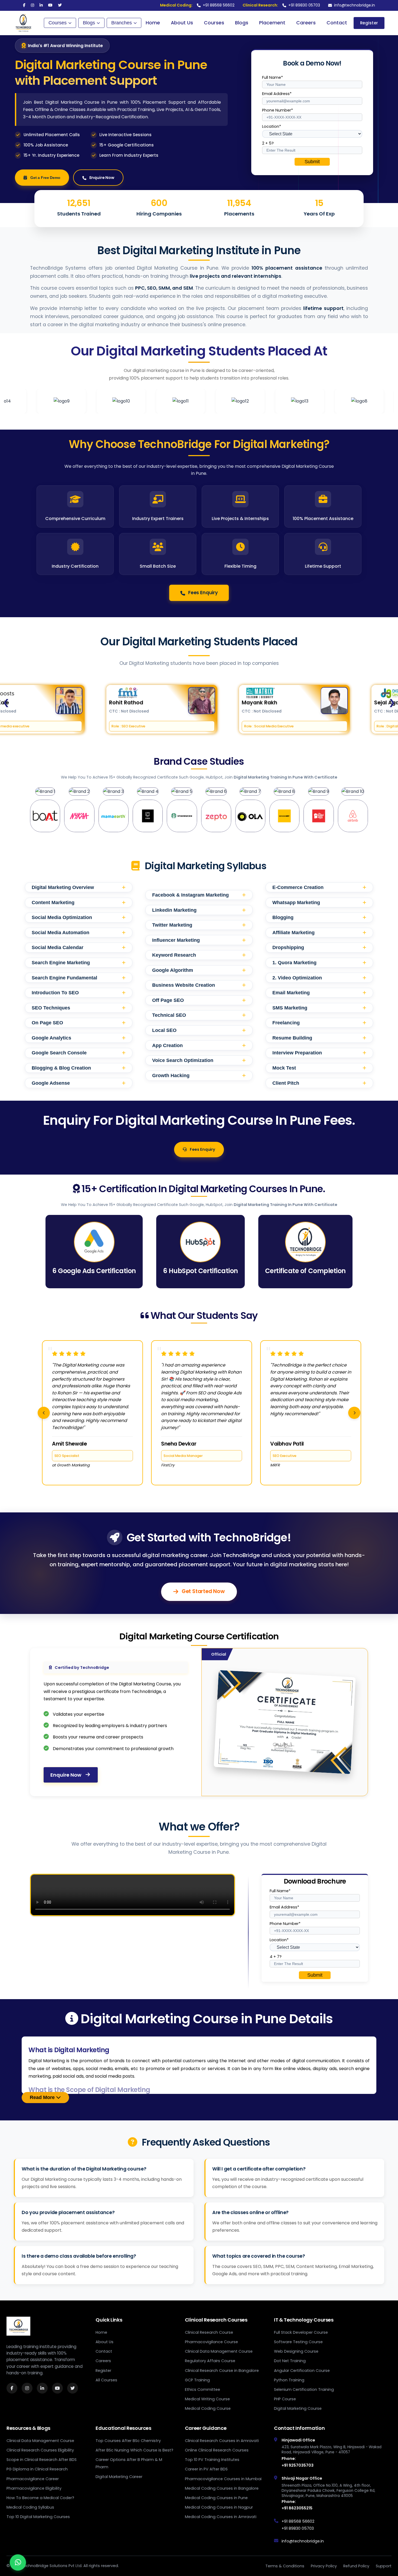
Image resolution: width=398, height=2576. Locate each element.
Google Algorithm (199, 970)
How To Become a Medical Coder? (40, 2498)
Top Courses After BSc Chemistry (128, 2441)
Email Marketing (319, 993)
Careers (306, 23)
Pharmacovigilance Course (211, 2342)
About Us (182, 23)
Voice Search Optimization (199, 1060)
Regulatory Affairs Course (210, 2361)
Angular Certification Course (302, 2371)
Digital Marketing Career (119, 2477)
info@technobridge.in (355, 5)
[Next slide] (354, 1413)
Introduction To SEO (79, 993)
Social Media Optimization (79, 917)
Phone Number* (278, 110)
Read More (43, 2097)
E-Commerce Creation (319, 887)
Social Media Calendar (79, 947)
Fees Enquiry (203, 593)
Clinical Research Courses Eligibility (40, 2450)
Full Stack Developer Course (301, 2332)
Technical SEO (199, 1015)
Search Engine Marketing (79, 962)
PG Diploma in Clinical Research (37, 2469)
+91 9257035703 (298, 2465)
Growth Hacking (199, 1075)
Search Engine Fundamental (79, 978)
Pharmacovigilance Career (33, 2479)
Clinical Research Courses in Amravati (222, 2441)
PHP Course (285, 2399)
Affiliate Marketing (319, 932)
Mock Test (319, 1068)
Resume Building (319, 1038)
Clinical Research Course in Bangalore (222, 2371)
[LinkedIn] (41, 5)
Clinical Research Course (209, 2332)
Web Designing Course (296, 2351)
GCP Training (197, 2380)
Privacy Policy (324, 2566)
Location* (272, 126)
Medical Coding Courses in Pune (216, 2498)
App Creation (199, 1045)
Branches (122, 23)
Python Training (289, 2380)
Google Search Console (79, 1053)
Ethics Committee (203, 2389)
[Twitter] (60, 5)
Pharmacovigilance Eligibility (34, 2488)
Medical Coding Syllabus (30, 2507)
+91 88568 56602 (197, 5)
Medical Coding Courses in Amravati (221, 2517)
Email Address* (277, 94)
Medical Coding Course (208, 2408)
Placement (272, 23)
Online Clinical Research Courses (217, 2450)
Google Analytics (79, 1038)
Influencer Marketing (199, 940)
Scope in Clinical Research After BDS (42, 2460)
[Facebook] (24, 5)
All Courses (106, 2380)
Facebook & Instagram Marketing (199, 895)
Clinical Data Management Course (219, 2351)
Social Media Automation (79, 932)
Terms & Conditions (285, 2566)
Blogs (89, 23)
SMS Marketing (319, 1008)
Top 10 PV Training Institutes (212, 2460)
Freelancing (319, 1023)
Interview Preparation (319, 1053)
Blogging (319, 917)
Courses (58, 23)
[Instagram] (32, 5)
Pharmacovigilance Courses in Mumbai (223, 2479)
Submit (312, 162)
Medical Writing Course (207, 2399)
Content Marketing (79, 902)
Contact (337, 23)
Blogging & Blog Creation (79, 1068)
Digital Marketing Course (298, 2408)
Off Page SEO (199, 1000)
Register (369, 23)
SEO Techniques (79, 1008)
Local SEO (199, 1030)
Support (384, 2566)
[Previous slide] (44, 1413)
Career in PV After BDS (206, 2469)
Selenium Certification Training (304, 2389)
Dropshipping (319, 947)
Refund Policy (356, 2566)
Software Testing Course (298, 2342)
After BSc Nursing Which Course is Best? (134, 2450)
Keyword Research (199, 955)
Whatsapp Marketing (319, 902)
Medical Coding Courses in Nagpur (219, 2507)
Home (153, 23)
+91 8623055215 (297, 2508)
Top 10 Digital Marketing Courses (38, 2517)
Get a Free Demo (45, 178)
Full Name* (273, 77)
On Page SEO (79, 1023)
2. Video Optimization (319, 978)
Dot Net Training (290, 2361)
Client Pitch (319, 1083)
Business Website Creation (199, 985)
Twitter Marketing (199, 925)
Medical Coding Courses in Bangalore (222, 2488)
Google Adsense (79, 1083)
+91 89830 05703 (281, 5)
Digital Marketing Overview (79, 887)
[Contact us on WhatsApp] (18, 2562)
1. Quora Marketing (319, 962)
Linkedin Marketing (199, 910)
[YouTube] (50, 5)
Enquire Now (102, 178)
